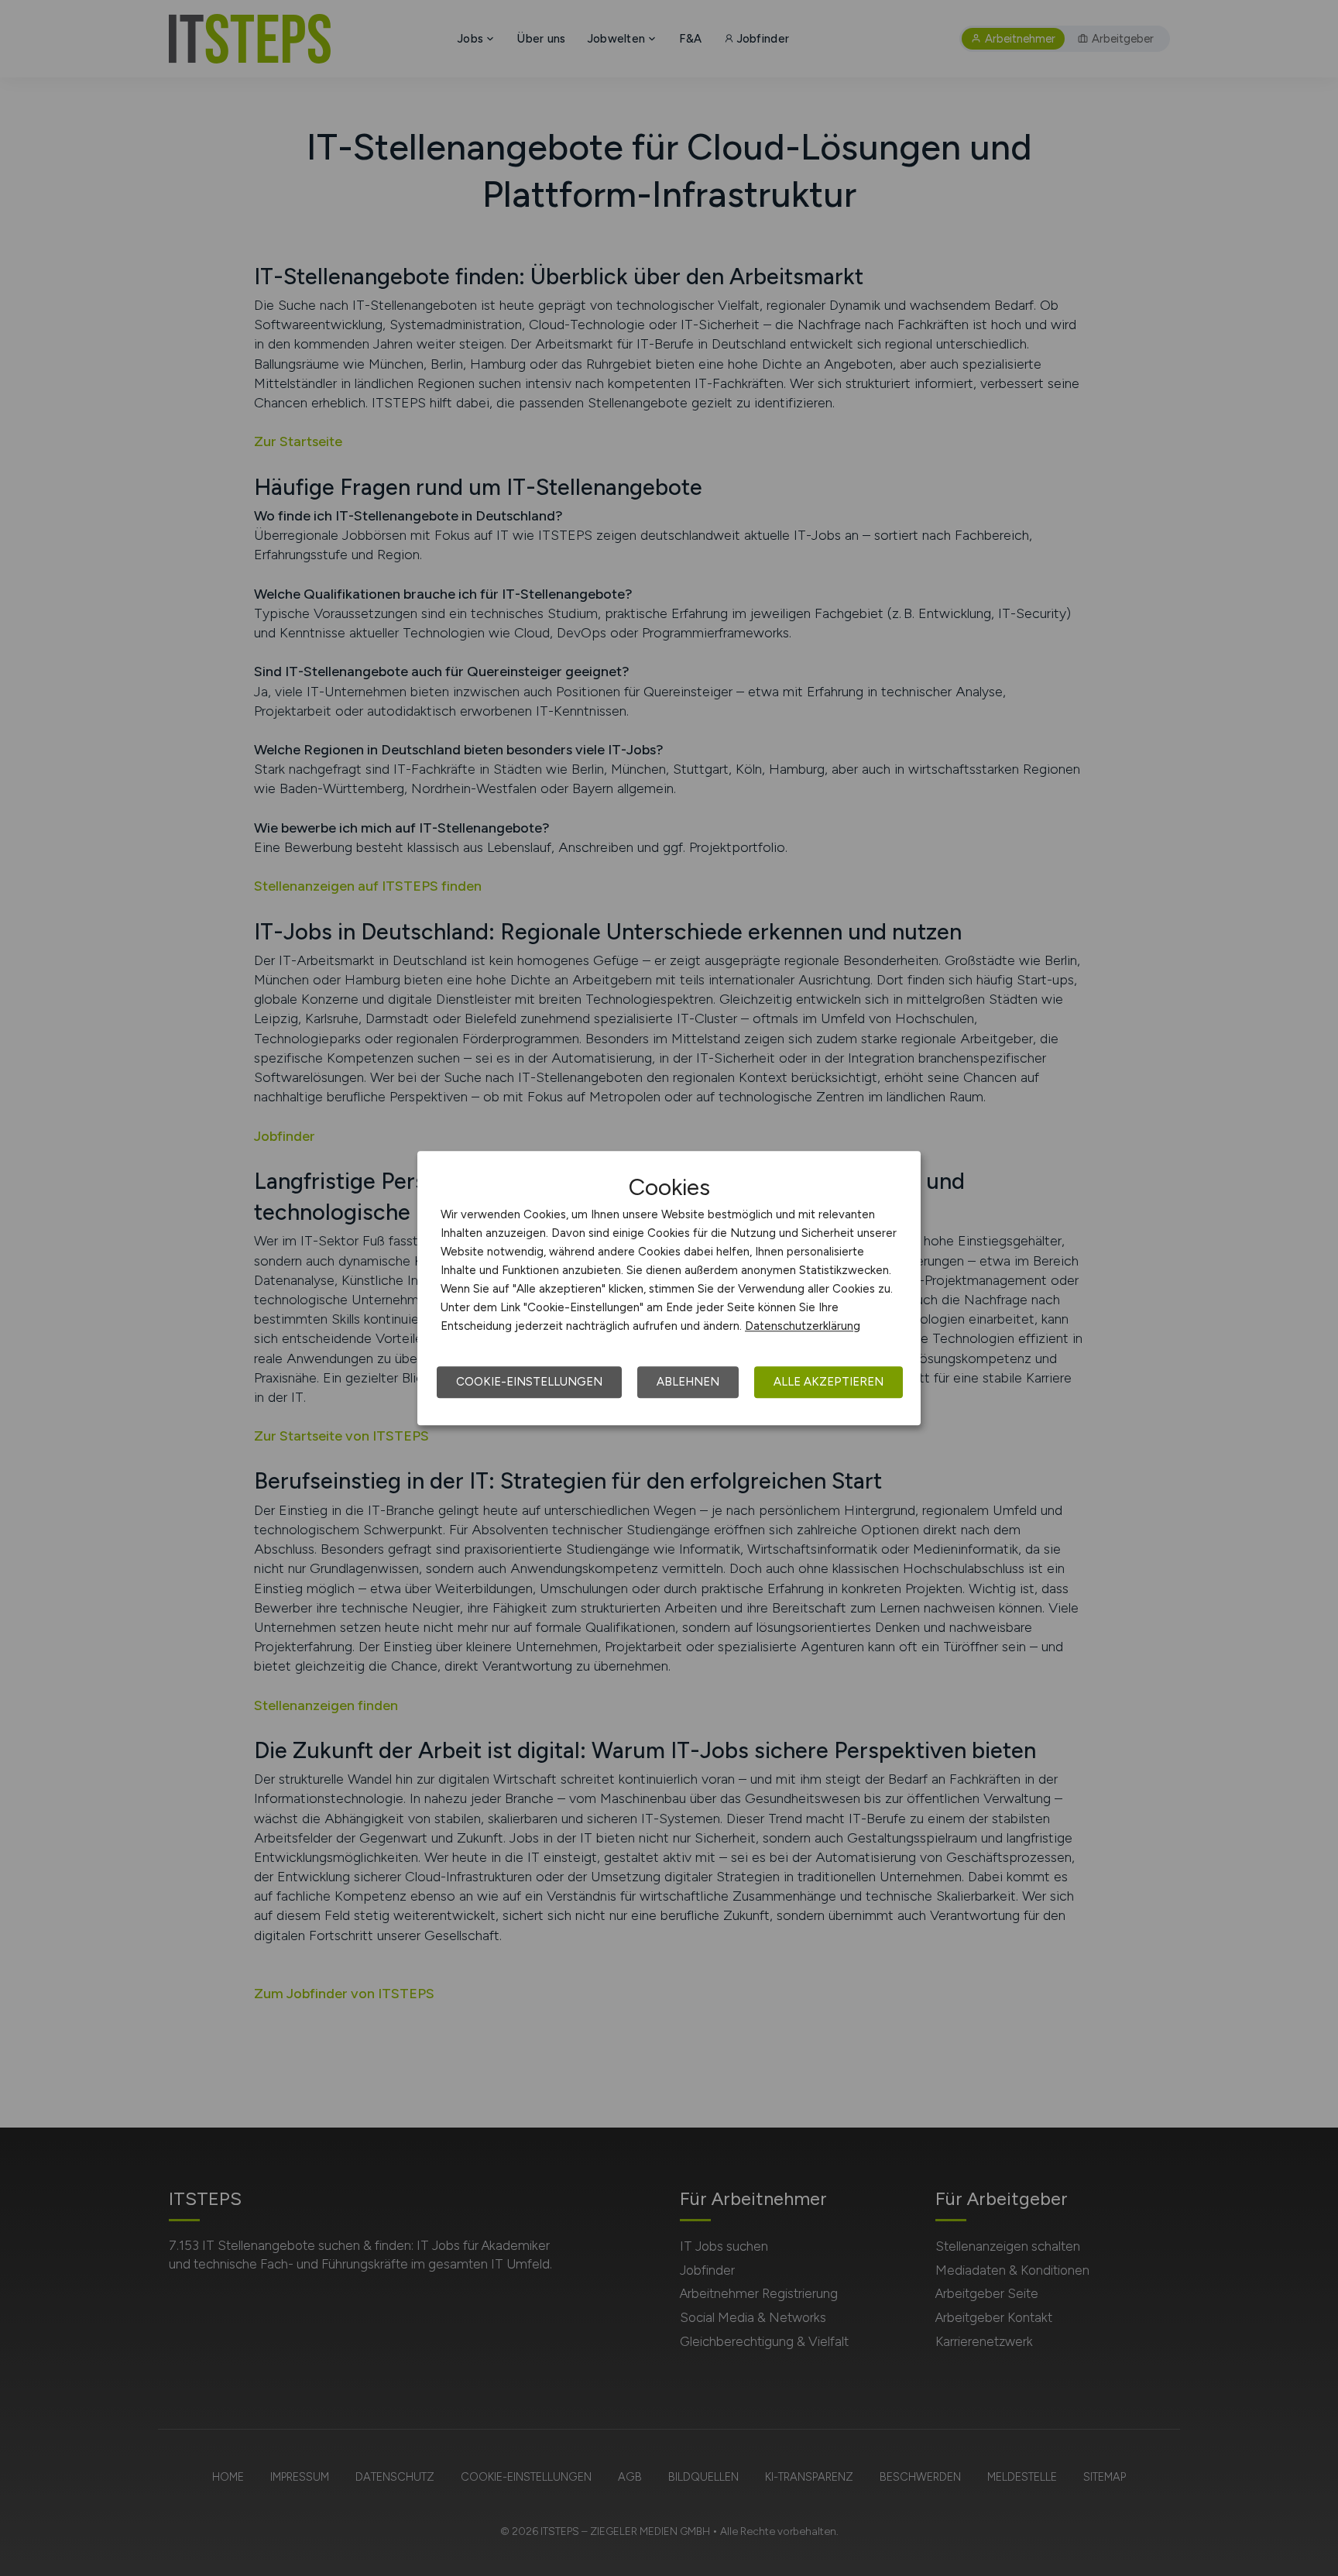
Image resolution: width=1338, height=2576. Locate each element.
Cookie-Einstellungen (529, 1382)
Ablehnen (688, 1382)
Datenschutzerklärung (803, 1326)
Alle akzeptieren (829, 1382)
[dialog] (669, 1288)
